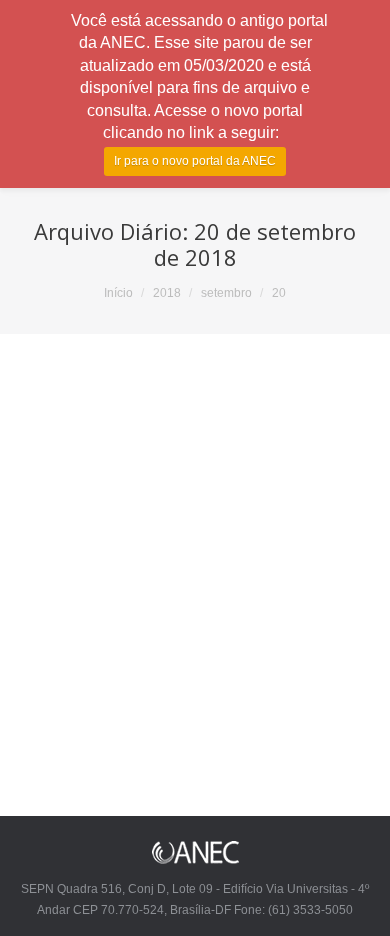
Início (118, 293)
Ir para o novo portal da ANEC (195, 161)
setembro (226, 293)
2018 (167, 293)
